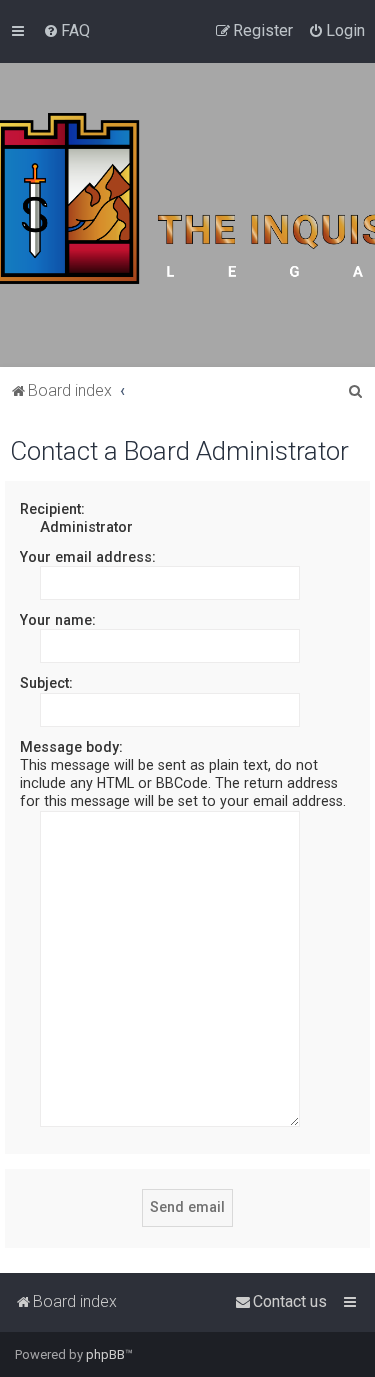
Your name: (58, 620)
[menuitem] (66, 31)
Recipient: (52, 509)
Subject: (46, 683)
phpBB (105, 1354)
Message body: (71, 747)
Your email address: (88, 557)
